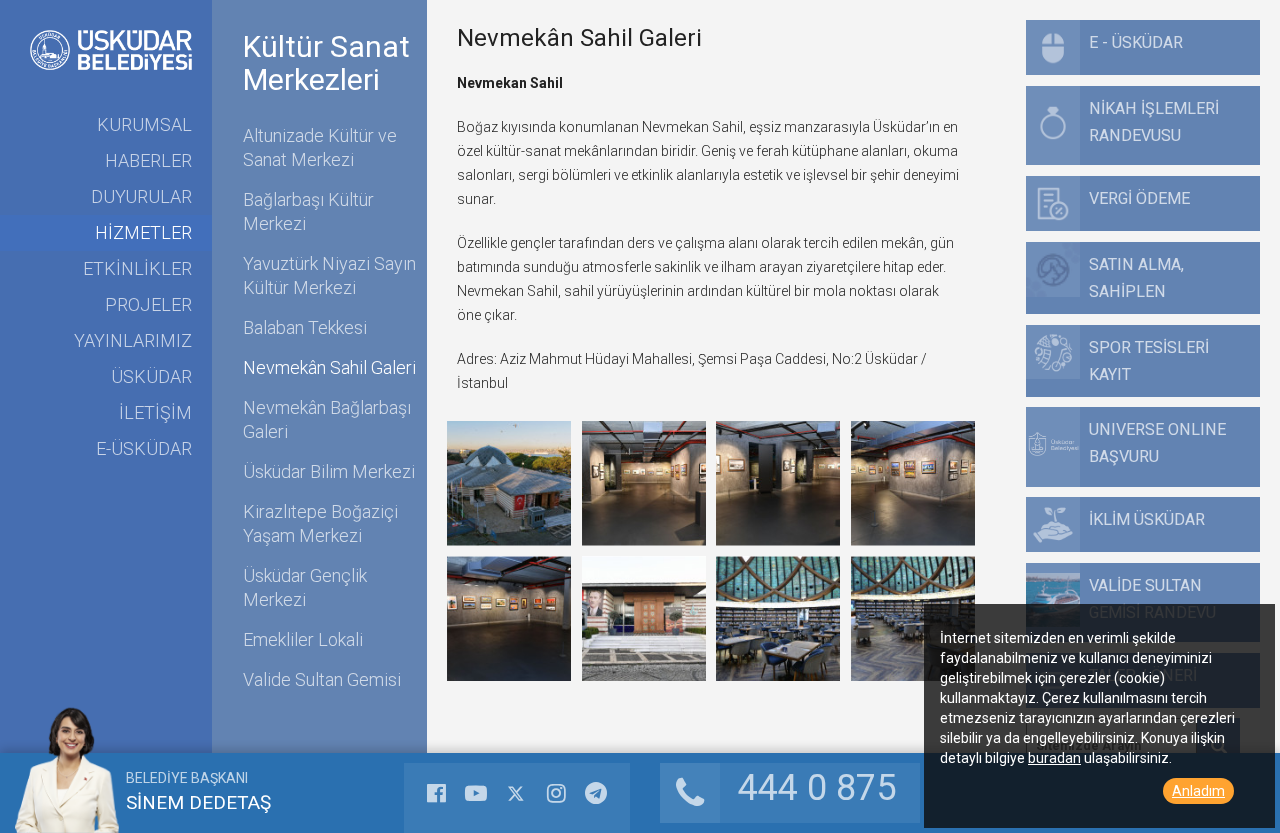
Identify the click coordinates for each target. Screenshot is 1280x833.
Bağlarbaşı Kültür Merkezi (308, 211)
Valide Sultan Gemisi (322, 679)
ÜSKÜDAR (151, 376)
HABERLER (148, 160)
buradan (1054, 758)
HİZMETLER (143, 232)
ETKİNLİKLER (137, 268)
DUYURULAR (141, 196)
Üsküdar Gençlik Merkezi (305, 587)
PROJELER (148, 304)
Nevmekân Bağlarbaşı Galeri (327, 419)
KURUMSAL (144, 124)
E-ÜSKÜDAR (144, 448)
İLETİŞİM (155, 412)
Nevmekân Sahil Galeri (329, 367)
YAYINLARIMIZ (133, 340)
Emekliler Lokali (303, 639)
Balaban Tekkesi (305, 327)
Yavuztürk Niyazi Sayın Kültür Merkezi (329, 275)
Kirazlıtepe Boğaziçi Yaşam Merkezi (320, 523)
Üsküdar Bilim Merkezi (329, 471)
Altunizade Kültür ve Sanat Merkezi (320, 147)
